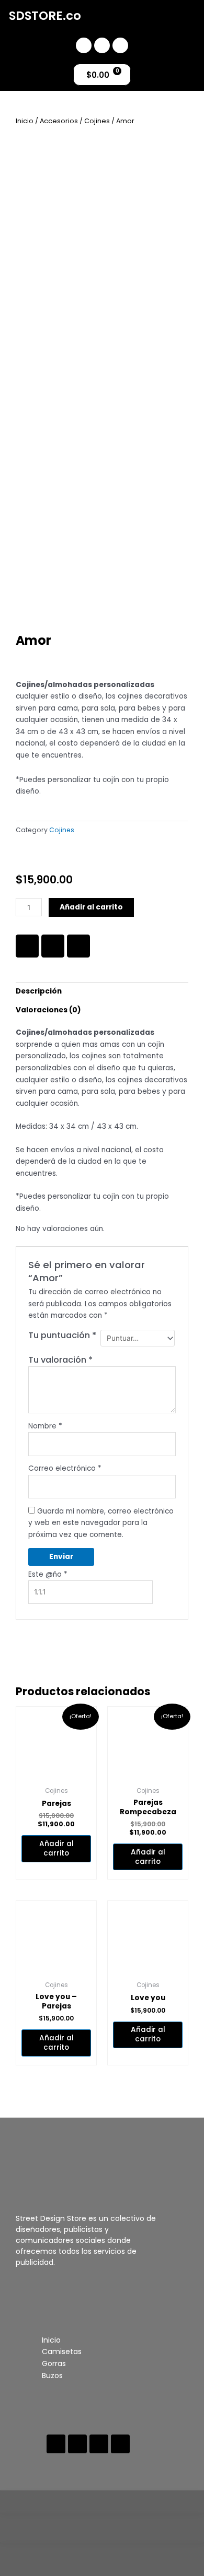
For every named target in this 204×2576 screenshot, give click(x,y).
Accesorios (59, 121)
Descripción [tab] (39, 991)
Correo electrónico (65, 1468)
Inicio (25, 121)
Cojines (97, 121)
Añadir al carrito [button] (56, 1848)
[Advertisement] (102, 525)
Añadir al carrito (91, 907)
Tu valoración (60, 1360)
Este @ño (48, 1574)
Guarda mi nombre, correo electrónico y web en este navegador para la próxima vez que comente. (101, 1523)
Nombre (45, 1426)
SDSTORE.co (45, 16)
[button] (159, 20)
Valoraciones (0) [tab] (48, 1010)
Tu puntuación (62, 1336)
